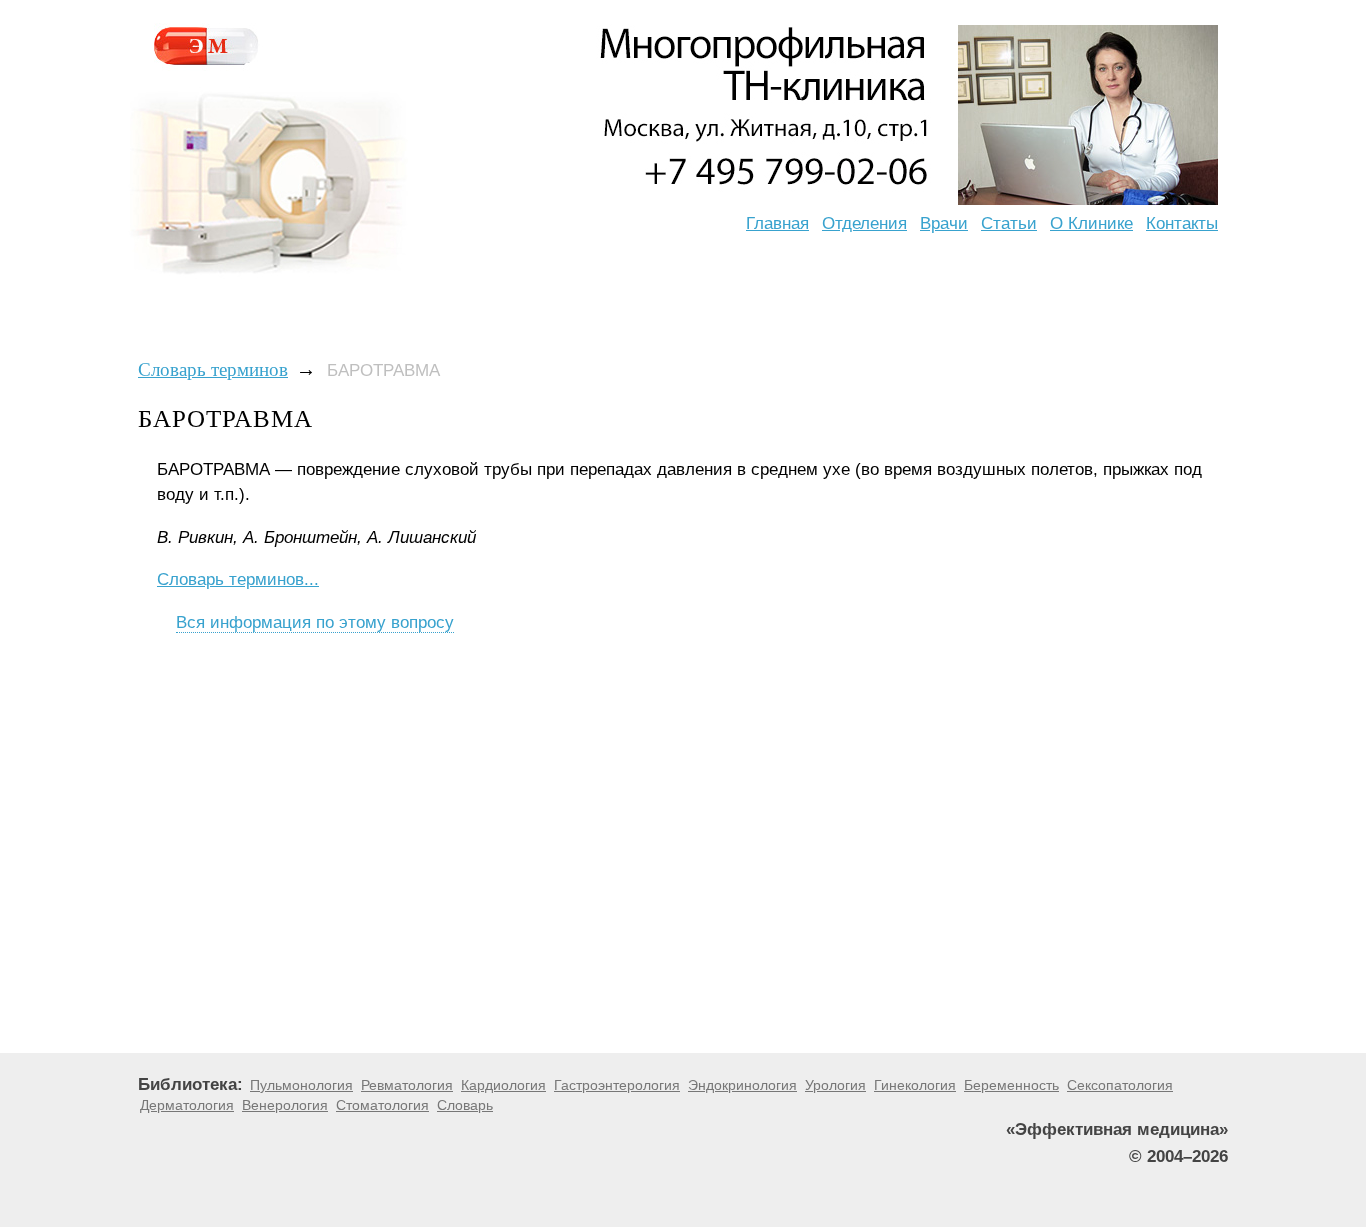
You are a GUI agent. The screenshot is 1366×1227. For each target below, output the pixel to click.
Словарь (465, 1105)
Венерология (285, 1105)
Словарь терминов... (238, 579)
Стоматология (382, 1105)
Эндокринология (742, 1085)
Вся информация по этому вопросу (315, 622)
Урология (835, 1085)
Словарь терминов (213, 369)
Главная (777, 223)
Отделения (864, 223)
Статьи (1009, 223)
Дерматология (187, 1105)
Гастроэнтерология (617, 1085)
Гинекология (915, 1085)
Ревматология (407, 1085)
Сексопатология (1120, 1085)
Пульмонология (301, 1085)
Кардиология (503, 1085)
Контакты (1182, 223)
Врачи (944, 223)
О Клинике (1091, 223)
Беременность (1011, 1085)
